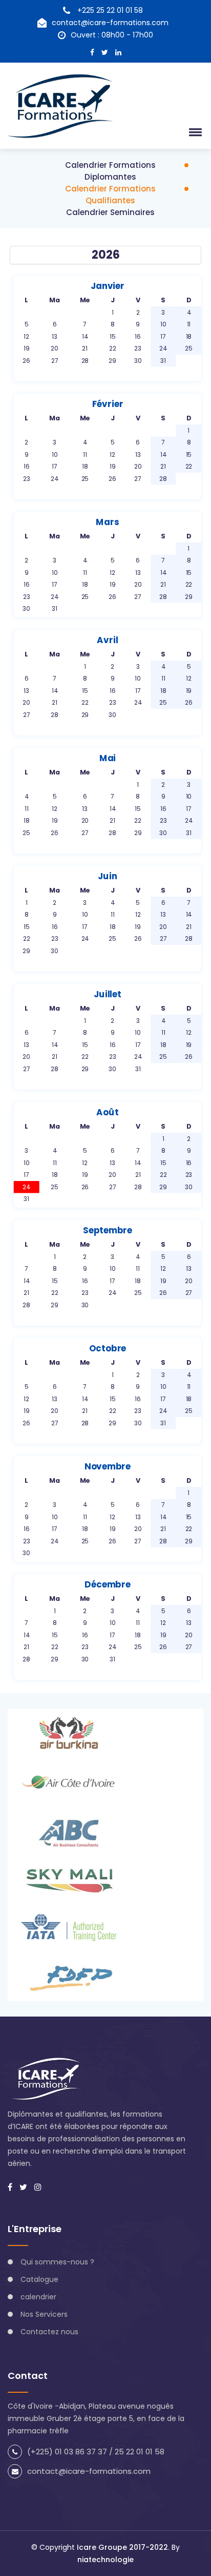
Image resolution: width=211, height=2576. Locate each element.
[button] (194, 132)
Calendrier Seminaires (110, 212)
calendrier (38, 2297)
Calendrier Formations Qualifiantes (110, 195)
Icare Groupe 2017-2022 (122, 2547)
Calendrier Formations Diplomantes (110, 171)
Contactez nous (49, 2332)
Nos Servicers (44, 2314)
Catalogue (39, 2279)
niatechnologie (105, 2560)
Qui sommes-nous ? (57, 2262)
